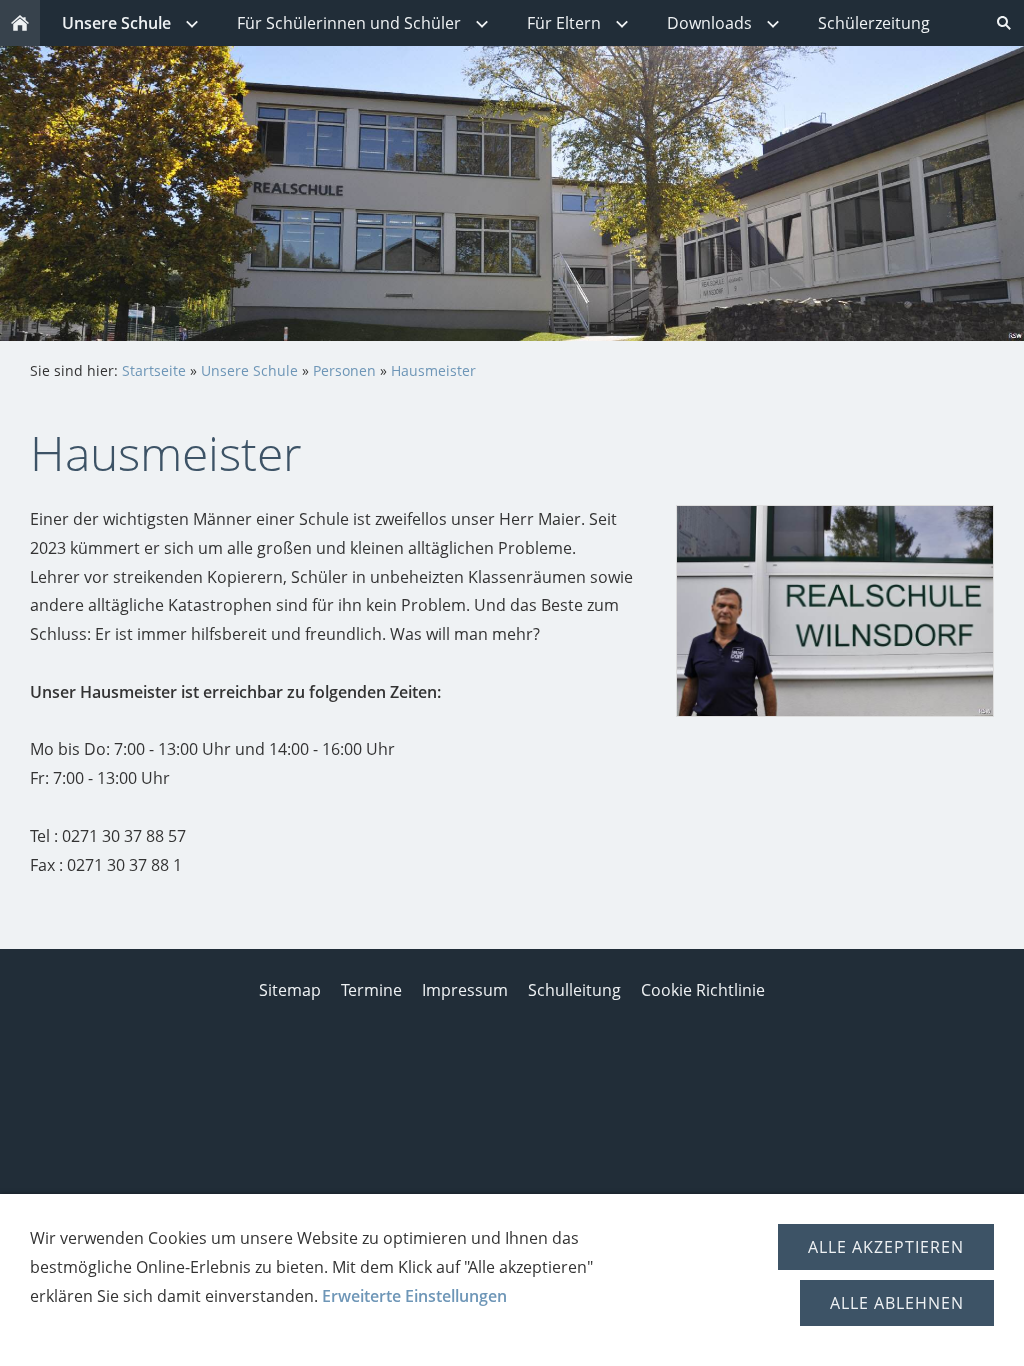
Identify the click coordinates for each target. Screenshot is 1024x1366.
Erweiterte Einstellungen (414, 1296)
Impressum (465, 990)
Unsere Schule (249, 370)
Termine (371, 990)
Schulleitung (574, 990)
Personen (344, 370)
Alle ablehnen (897, 1303)
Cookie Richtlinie (703, 990)
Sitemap (290, 990)
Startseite (154, 370)
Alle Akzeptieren (886, 1247)
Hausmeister (433, 370)
